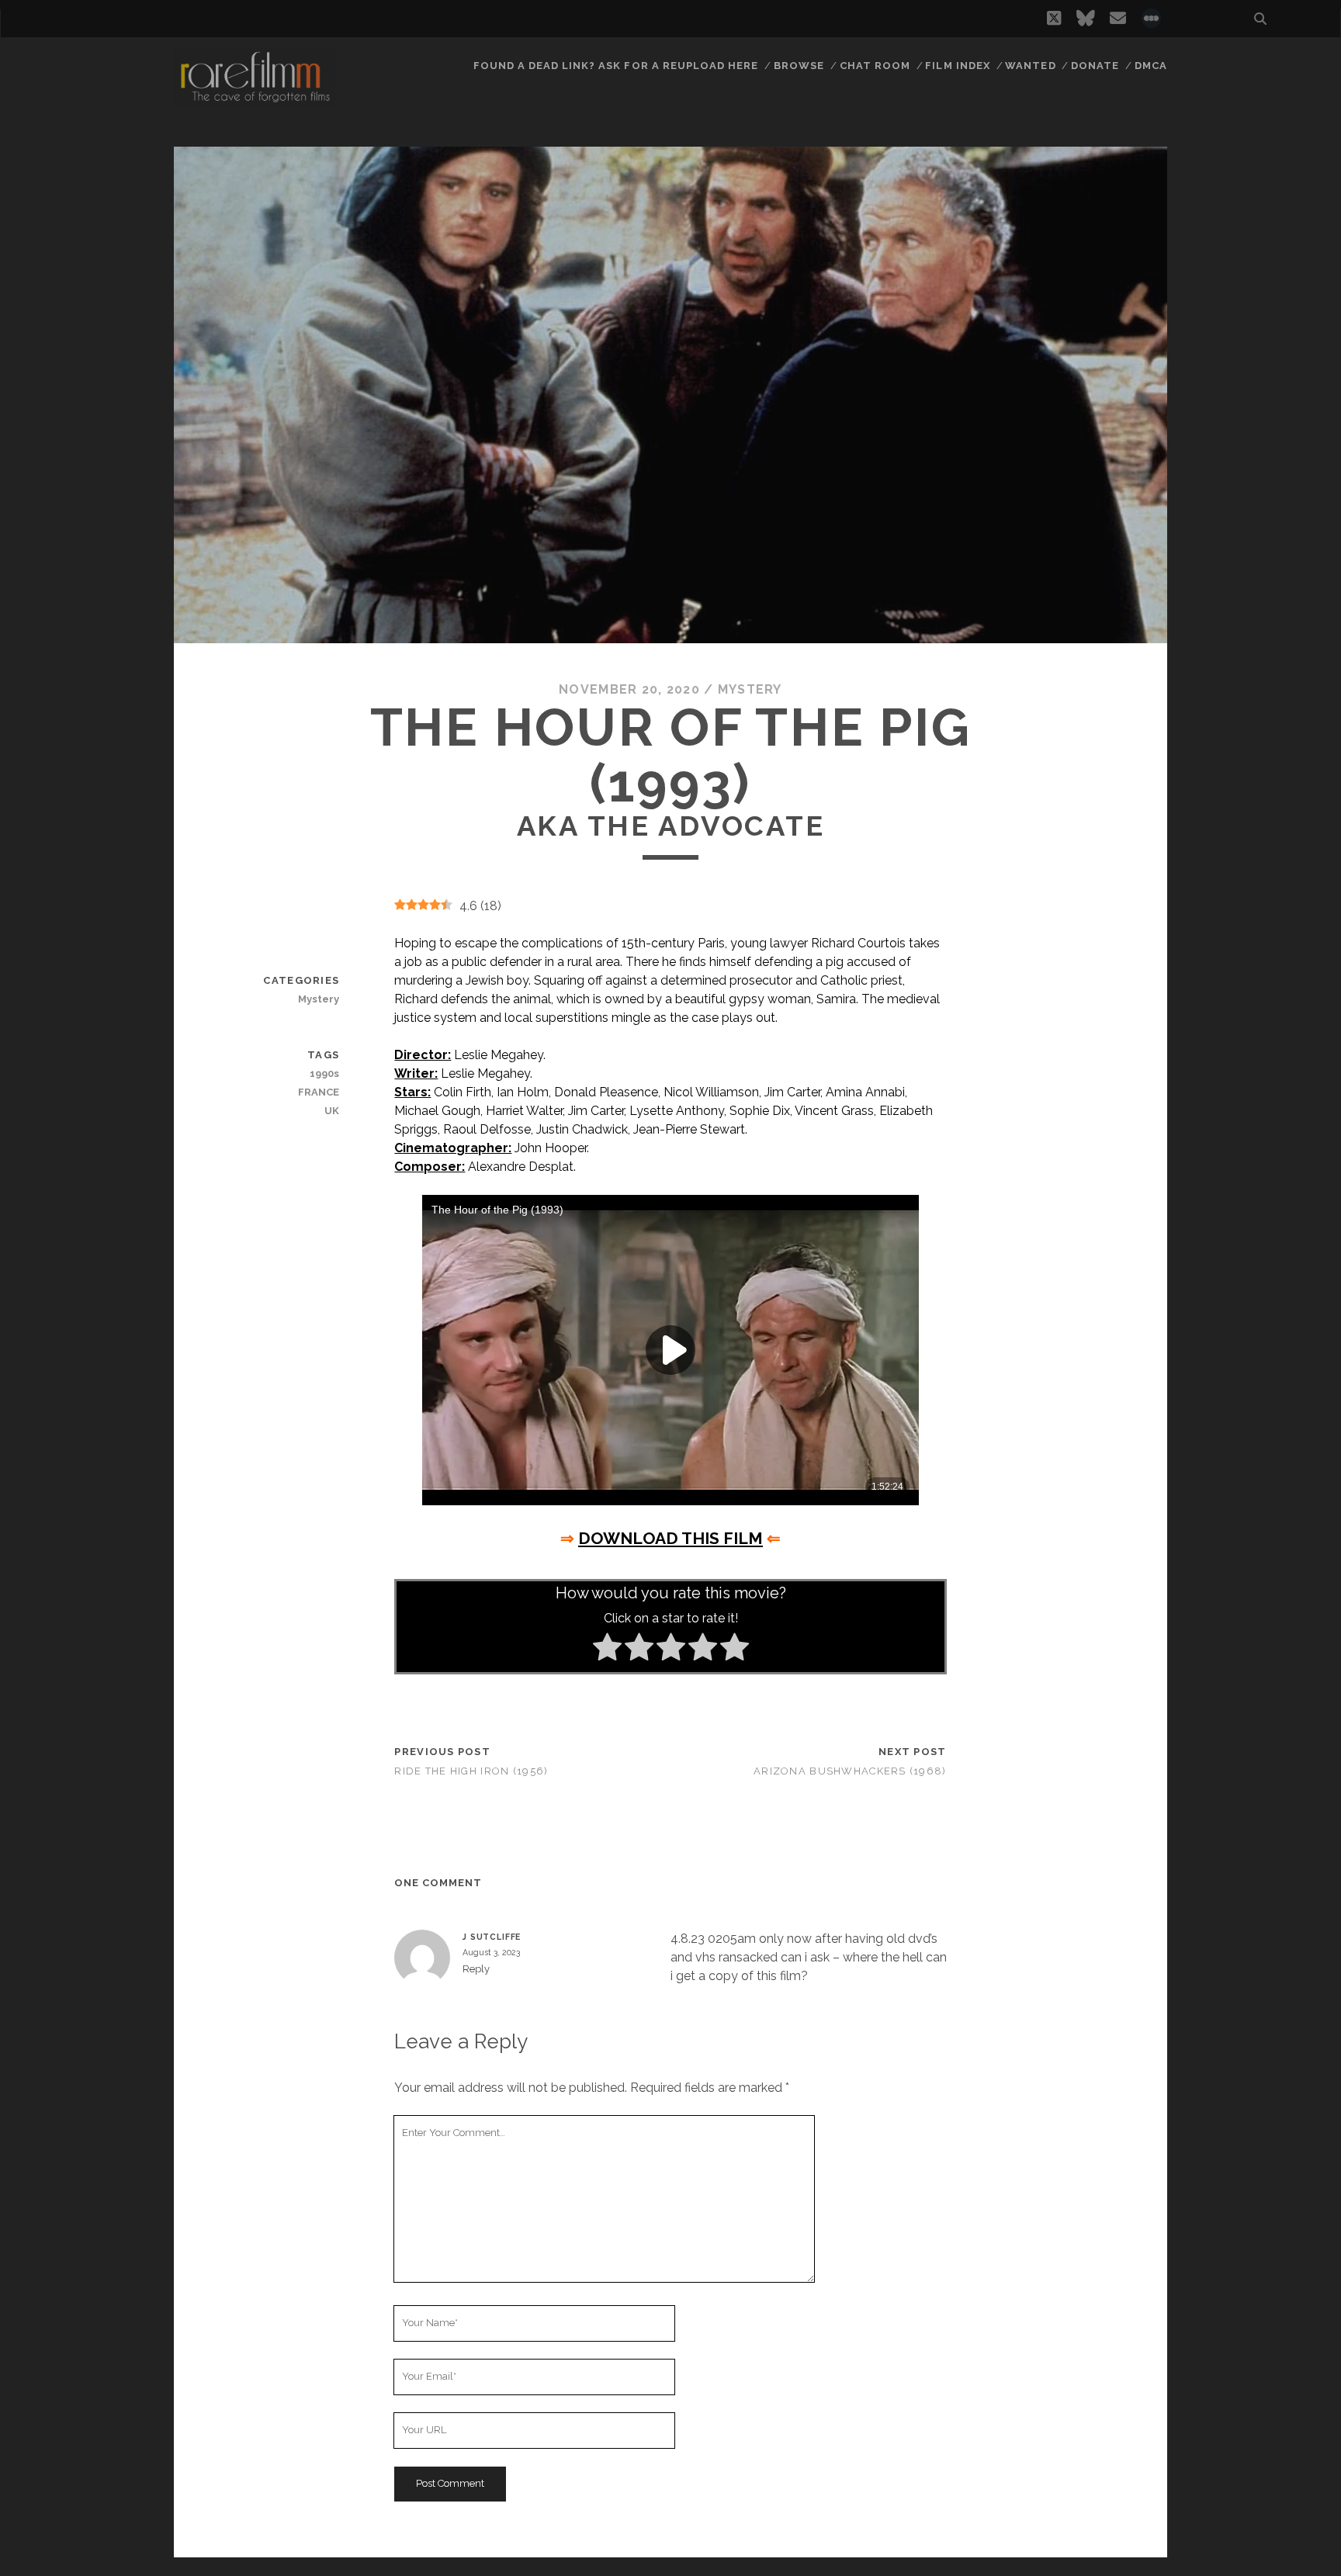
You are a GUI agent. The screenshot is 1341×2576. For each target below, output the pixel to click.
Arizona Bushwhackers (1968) (850, 1771)
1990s (324, 1073)
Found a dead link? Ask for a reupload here (616, 66)
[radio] (607, 1650)
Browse (799, 66)
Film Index (957, 66)
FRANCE (319, 1092)
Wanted (1030, 66)
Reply (476, 1969)
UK (332, 1111)
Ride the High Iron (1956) (471, 1771)
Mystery (750, 689)
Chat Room (875, 66)
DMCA (1151, 66)
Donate (1095, 66)
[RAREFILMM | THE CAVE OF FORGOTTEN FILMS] (255, 100)
